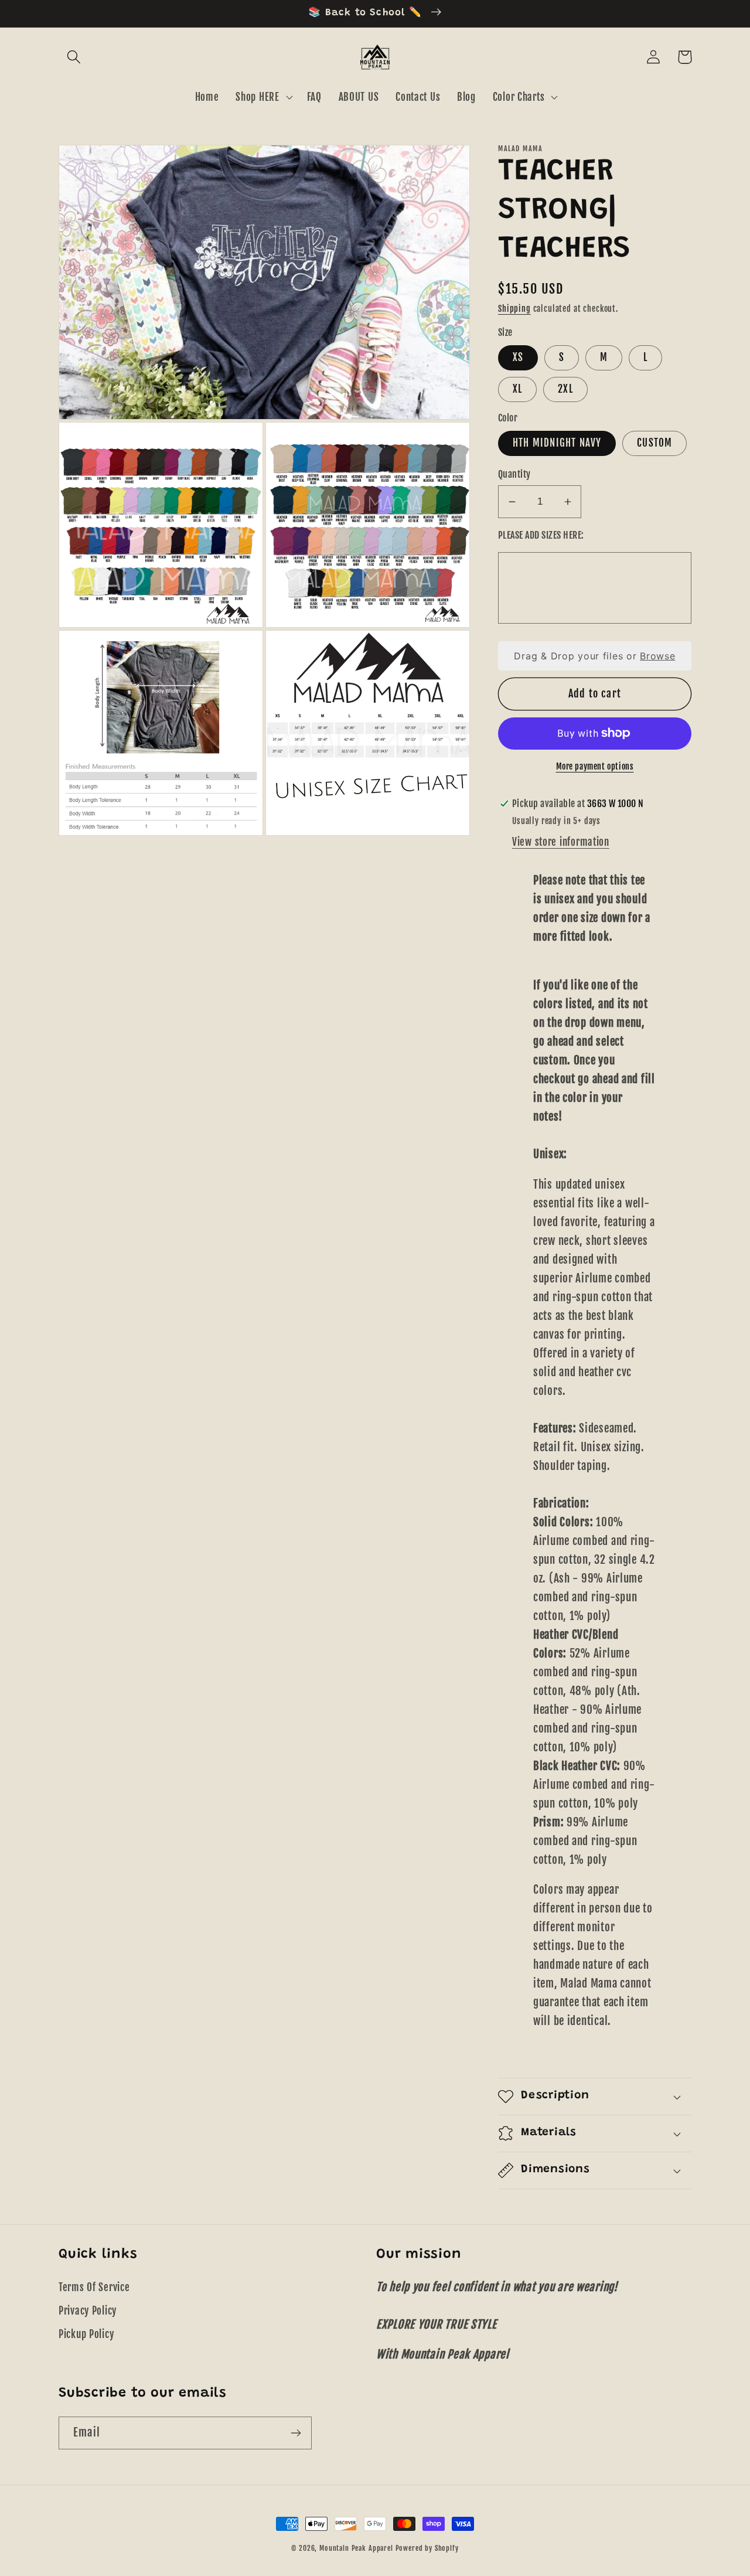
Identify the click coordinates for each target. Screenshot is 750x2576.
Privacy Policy (88, 2311)
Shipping (514, 309)
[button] (74, 57)
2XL (565, 389)
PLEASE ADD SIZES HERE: (541, 535)
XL (517, 389)
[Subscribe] (296, 2433)
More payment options (595, 766)
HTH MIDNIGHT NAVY (557, 443)
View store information (561, 842)
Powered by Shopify (427, 2548)
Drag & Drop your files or (594, 656)
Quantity (514, 474)
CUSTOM (654, 443)
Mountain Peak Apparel (356, 2548)
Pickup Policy (86, 2334)
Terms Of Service (94, 2287)
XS (518, 357)
